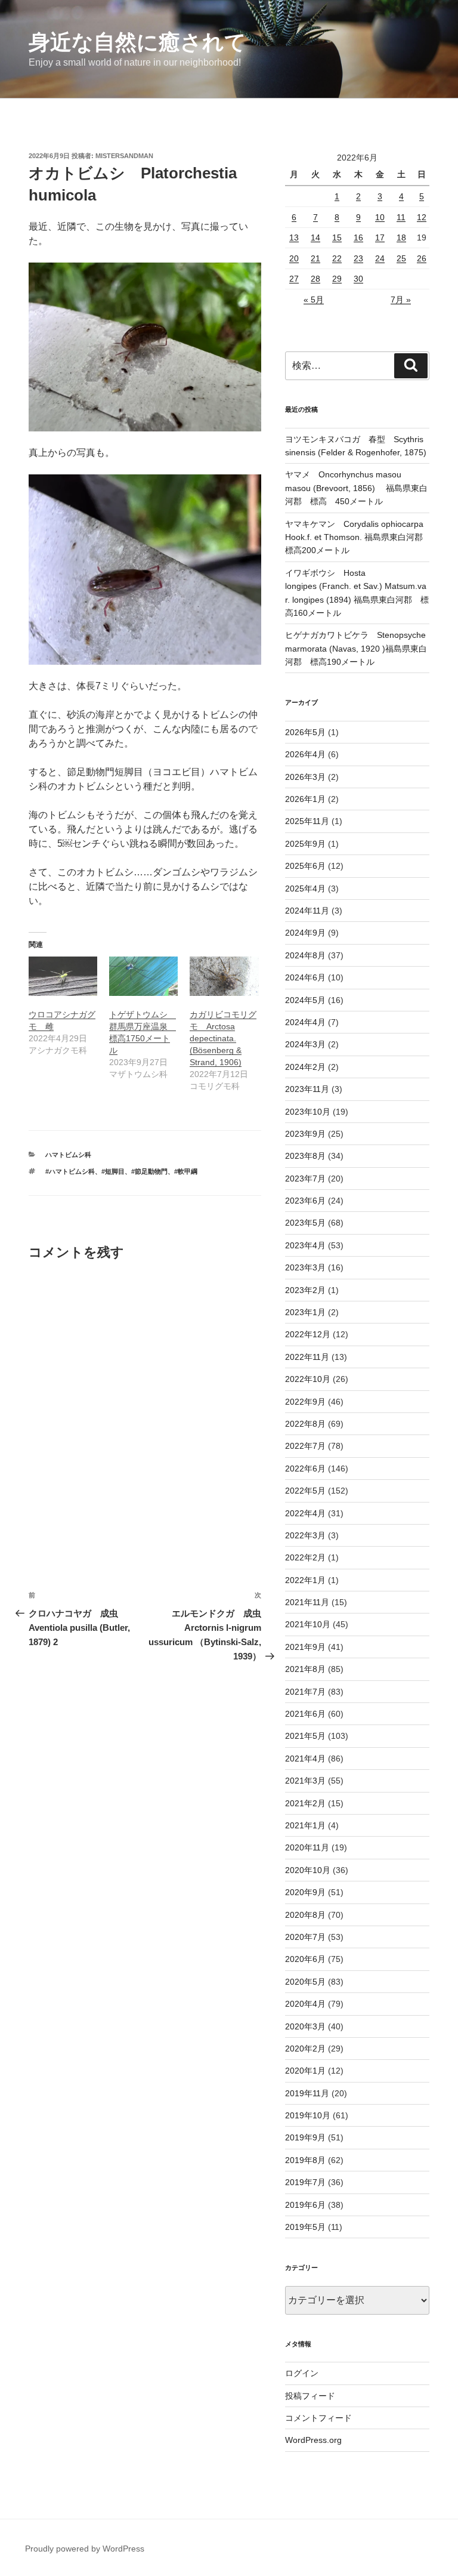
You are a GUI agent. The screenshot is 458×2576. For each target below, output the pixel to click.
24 (380, 258)
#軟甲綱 (186, 1171)
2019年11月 (307, 2093)
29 (337, 279)
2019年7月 (305, 2182)
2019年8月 (305, 2160)
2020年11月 (307, 1847)
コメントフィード (318, 2418)
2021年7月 (305, 1692)
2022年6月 (305, 1469)
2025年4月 (305, 889)
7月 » (401, 300)
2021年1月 (305, 1825)
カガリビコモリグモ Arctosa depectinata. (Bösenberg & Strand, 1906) (223, 1038)
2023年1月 (305, 1312)
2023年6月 (305, 1201)
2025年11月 (307, 821)
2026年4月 (305, 754)
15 (337, 237)
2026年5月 (305, 732)
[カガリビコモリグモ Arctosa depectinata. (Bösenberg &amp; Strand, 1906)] (224, 976)
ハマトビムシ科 (68, 1155)
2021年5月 (305, 1736)
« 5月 (314, 300)
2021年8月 (305, 1669)
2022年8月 (305, 1424)
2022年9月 (305, 1402)
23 (358, 258)
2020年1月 (305, 2071)
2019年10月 (308, 2115)
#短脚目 (113, 1171)
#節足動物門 (149, 1171)
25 (401, 258)
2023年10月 (308, 1112)
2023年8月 (305, 1156)
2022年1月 (305, 1580)
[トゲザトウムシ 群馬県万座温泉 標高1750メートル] (143, 976)
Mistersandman (124, 156)
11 (401, 217)
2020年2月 (305, 2049)
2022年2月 (305, 1557)
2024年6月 (305, 977)
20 (294, 258)
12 (422, 217)
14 (315, 237)
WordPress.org (313, 2440)
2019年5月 (305, 2227)
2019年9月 (305, 2137)
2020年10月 (308, 1870)
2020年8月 (305, 1915)
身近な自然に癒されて (137, 42)
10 (380, 217)
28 (315, 279)
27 (294, 279)
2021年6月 (305, 1714)
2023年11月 (307, 1089)
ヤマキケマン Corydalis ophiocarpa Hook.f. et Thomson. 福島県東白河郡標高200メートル (354, 537)
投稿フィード (310, 2396)
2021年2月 (305, 1803)
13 (294, 237)
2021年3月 (305, 1781)
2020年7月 (305, 1937)
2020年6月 (305, 1959)
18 (401, 237)
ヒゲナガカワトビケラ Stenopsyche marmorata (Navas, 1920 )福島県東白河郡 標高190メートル (356, 648)
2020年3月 (305, 2026)
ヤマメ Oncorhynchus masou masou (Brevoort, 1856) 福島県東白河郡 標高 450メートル (356, 488)
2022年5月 (305, 1491)
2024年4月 (305, 1022)
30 (358, 279)
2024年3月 (305, 1044)
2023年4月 (305, 1245)
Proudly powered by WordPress (85, 2549)
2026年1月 (305, 799)
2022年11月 (307, 1357)
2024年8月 (305, 955)
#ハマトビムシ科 (70, 1171)
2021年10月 (308, 1624)
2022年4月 (305, 1513)
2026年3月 (305, 777)
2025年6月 (305, 866)
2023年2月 (305, 1290)
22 (337, 258)
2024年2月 (305, 1067)
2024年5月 (305, 1000)
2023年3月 (305, 1267)
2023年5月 (305, 1223)
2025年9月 (305, 844)
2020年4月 (305, 2004)
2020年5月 (305, 1982)
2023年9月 (305, 1134)
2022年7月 (305, 1446)
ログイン (302, 2373)
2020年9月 (305, 1892)
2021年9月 (305, 1647)
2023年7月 (305, 1179)
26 (422, 258)
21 (315, 258)
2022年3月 (305, 1535)
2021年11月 (307, 1602)
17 (380, 237)
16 (358, 237)
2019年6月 (305, 2205)
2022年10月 (308, 1379)
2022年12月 (308, 1334)
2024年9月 (305, 933)
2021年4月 (305, 1759)
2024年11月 (307, 911)
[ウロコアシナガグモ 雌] (63, 976)
